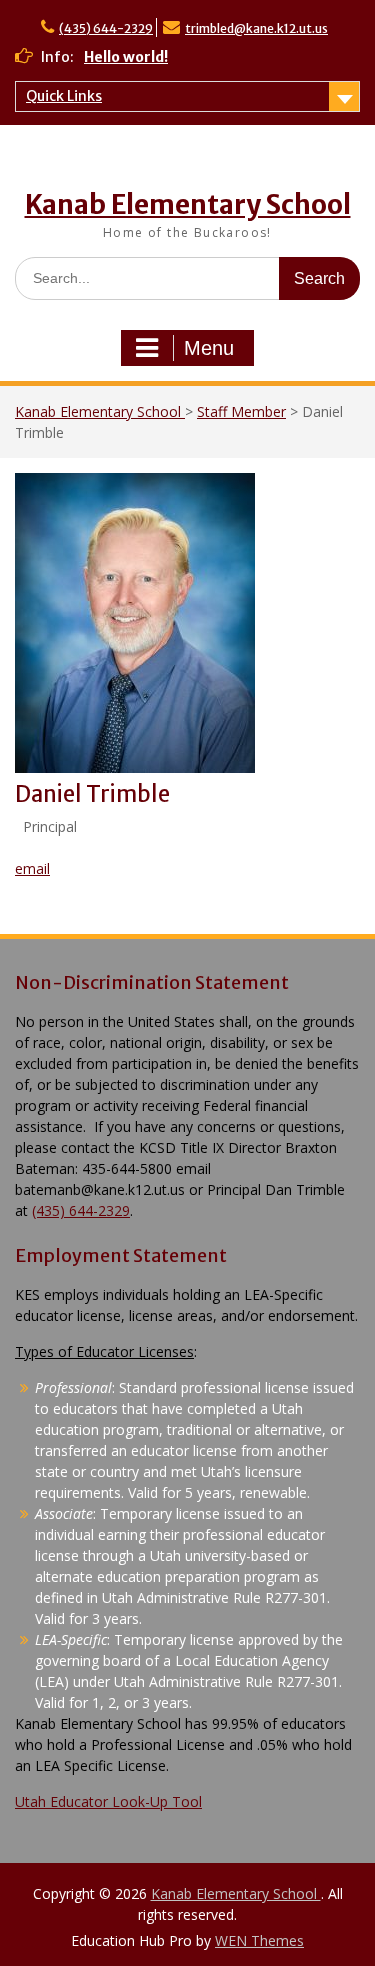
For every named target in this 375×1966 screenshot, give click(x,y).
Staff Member (241, 411)
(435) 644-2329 (106, 28)
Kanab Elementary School (188, 204)
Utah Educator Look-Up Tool (108, 1801)
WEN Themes (259, 1940)
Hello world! (126, 57)
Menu (209, 348)
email (32, 868)
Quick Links (64, 96)
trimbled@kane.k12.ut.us (256, 28)
